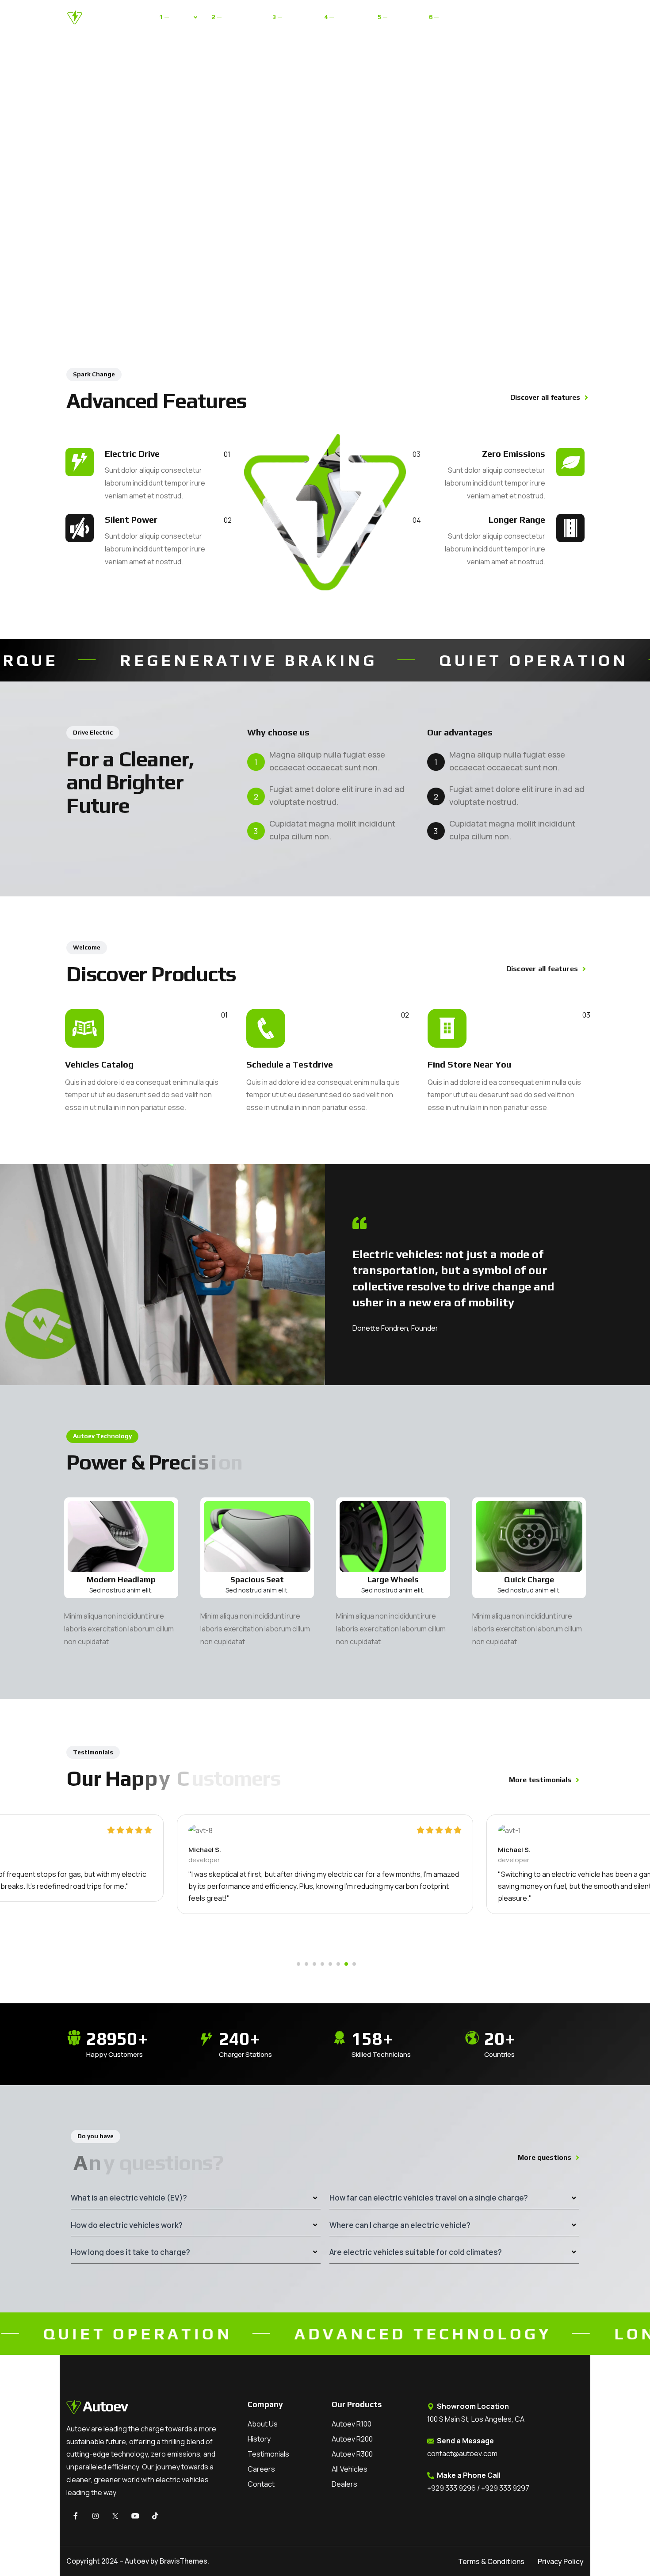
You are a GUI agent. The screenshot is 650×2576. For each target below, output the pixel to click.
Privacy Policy (561, 2561)
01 (224, 1015)
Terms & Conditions (491, 2561)
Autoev (137, 2561)
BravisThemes (184, 2561)
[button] (298, 1964)
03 (586, 1015)
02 (405, 1015)
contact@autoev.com (462, 2454)
